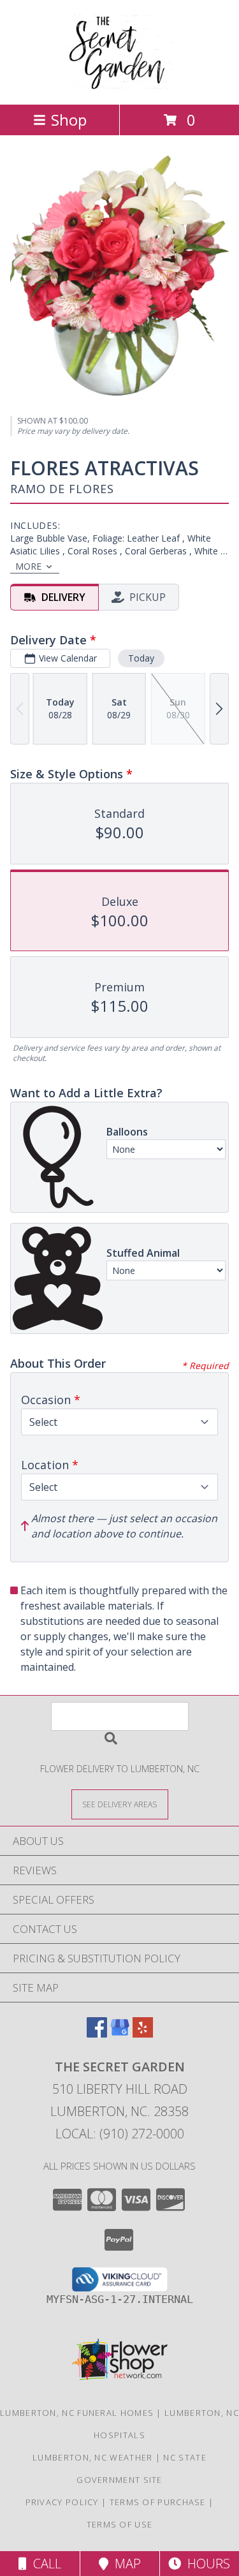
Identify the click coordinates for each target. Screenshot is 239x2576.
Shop (69, 120)
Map (125, 2564)
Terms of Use (120, 2524)
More (28, 566)
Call (44, 2564)
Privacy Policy (62, 2502)
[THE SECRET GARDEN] (119, 86)
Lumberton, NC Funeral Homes (77, 2413)
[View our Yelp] (143, 2033)
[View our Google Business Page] (120, 2033)
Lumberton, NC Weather (92, 2457)
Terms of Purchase (158, 2502)
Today (141, 658)
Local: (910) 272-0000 (120, 2134)
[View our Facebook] (97, 2033)
